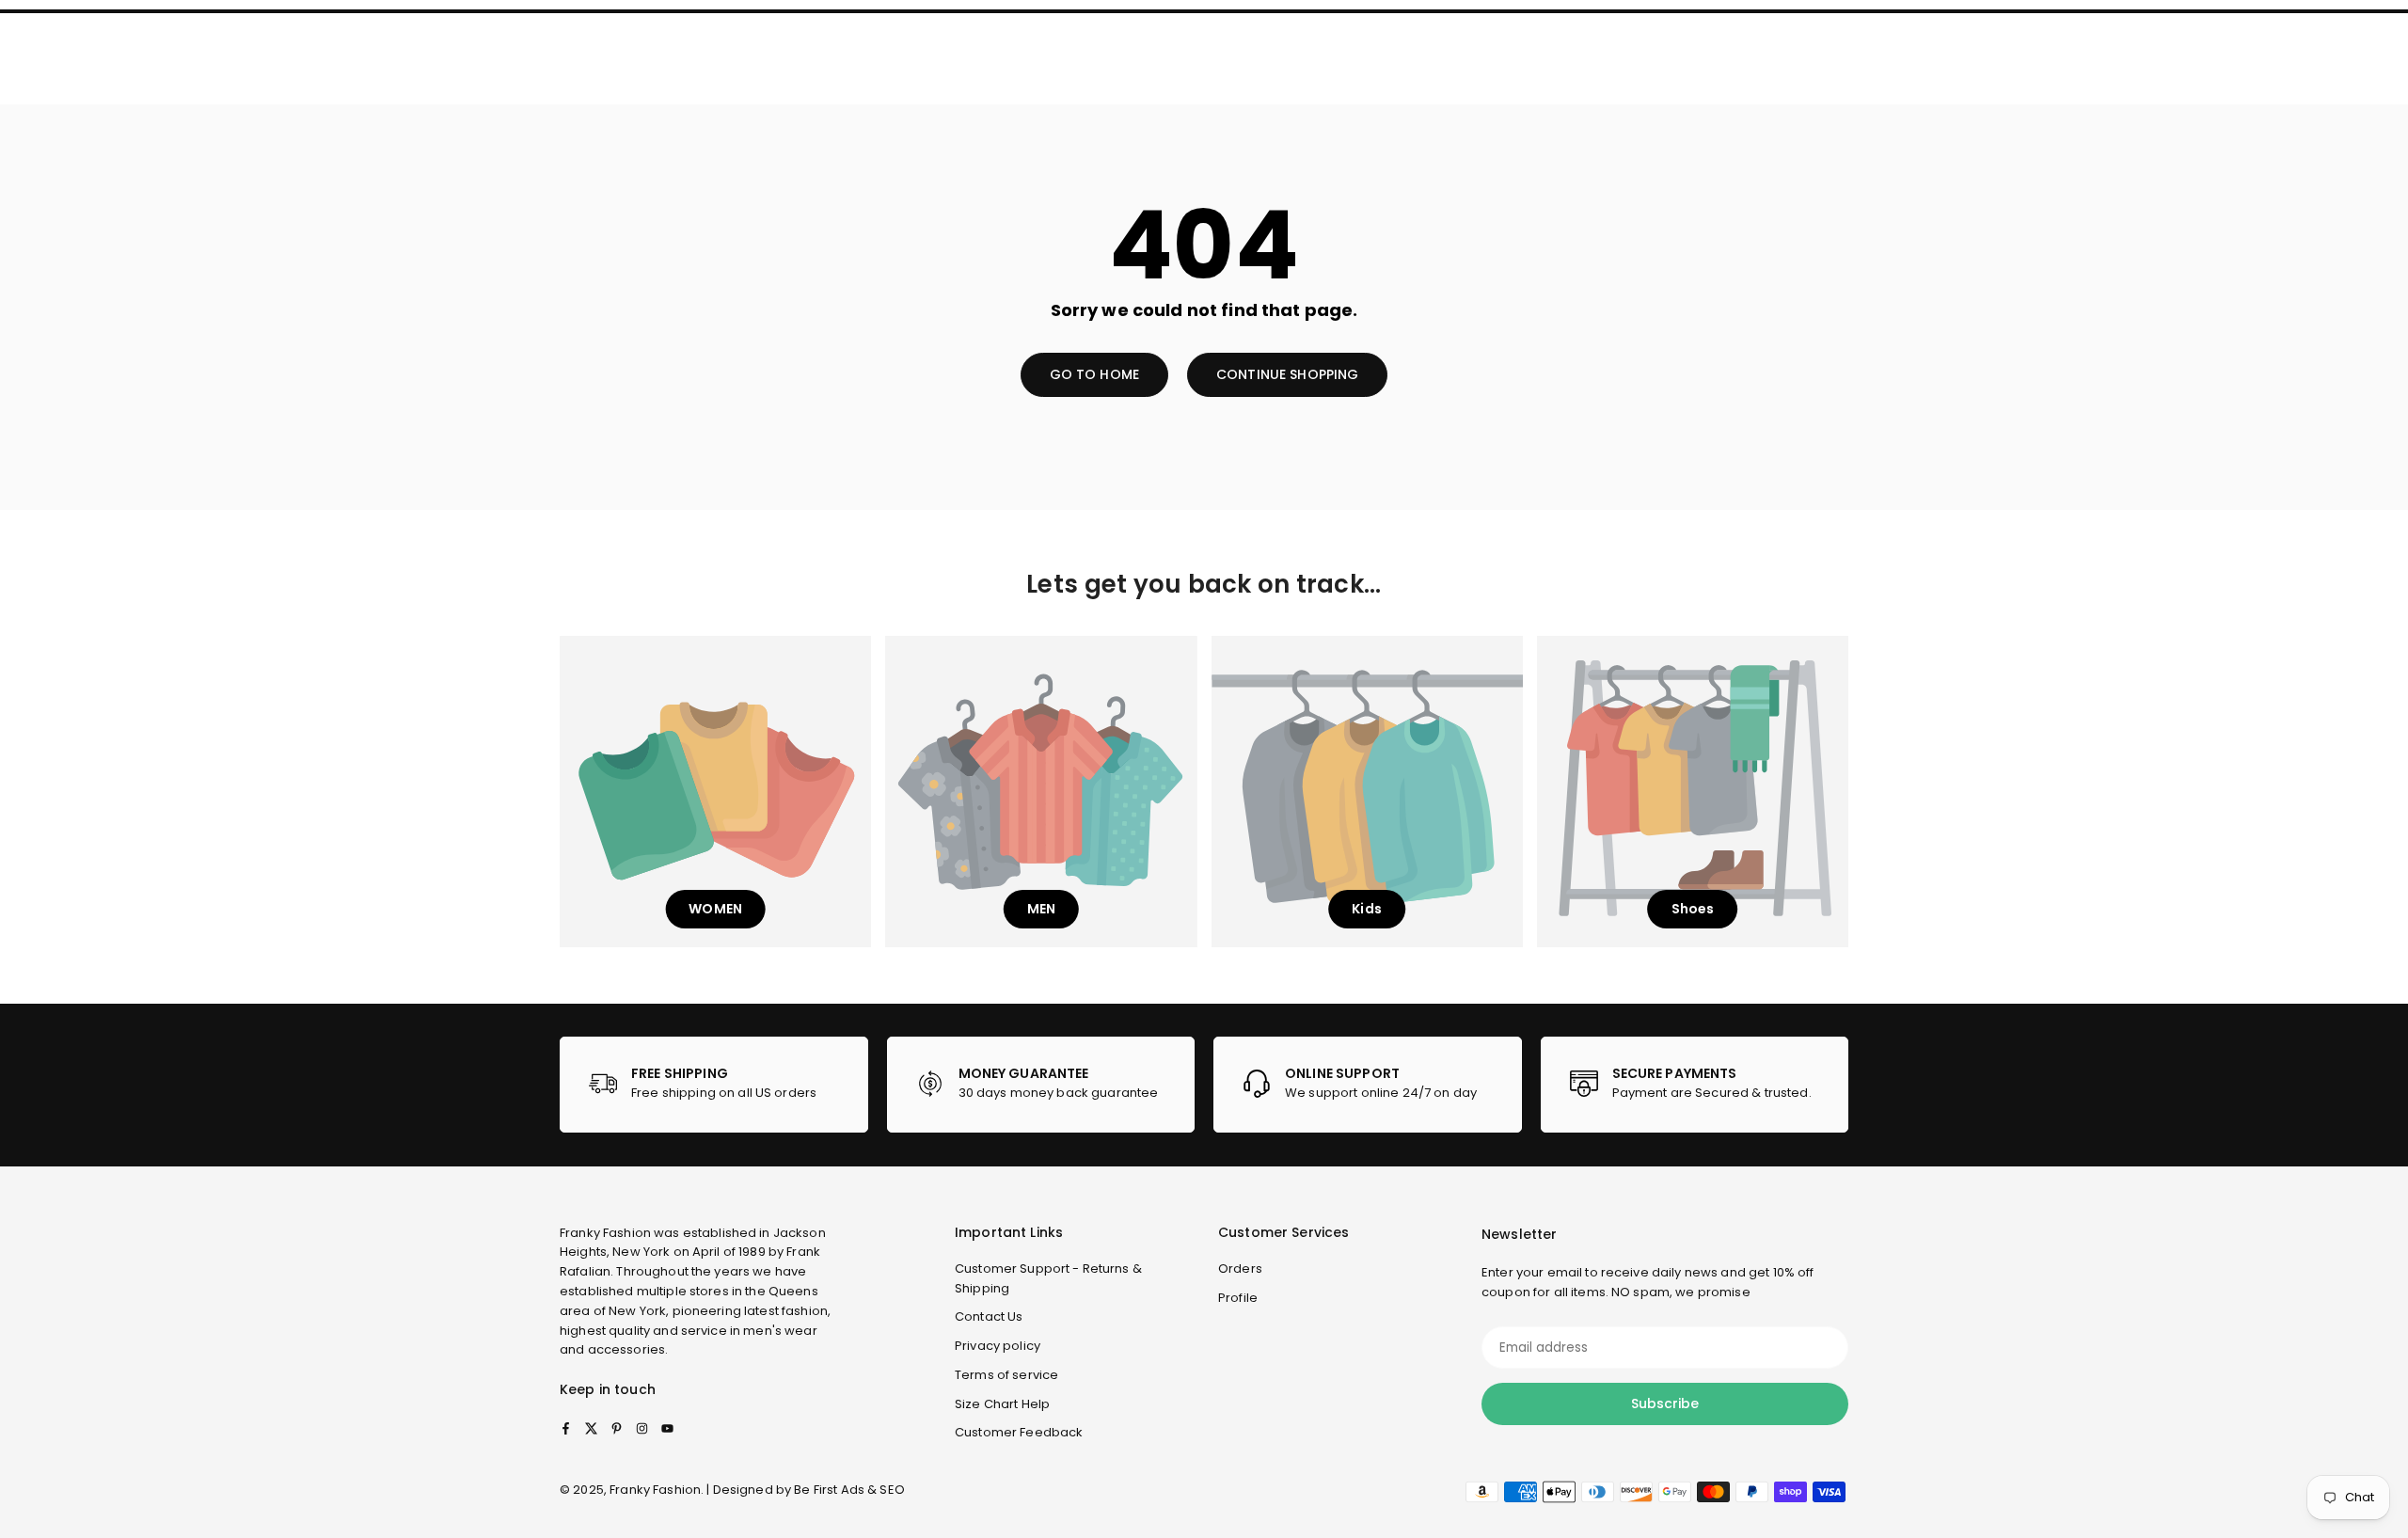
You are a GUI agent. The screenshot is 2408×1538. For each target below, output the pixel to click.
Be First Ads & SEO (849, 1490)
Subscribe (1665, 1403)
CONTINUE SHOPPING (1287, 374)
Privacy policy (998, 1346)
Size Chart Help (1002, 1404)
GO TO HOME (1094, 374)
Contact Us (989, 1316)
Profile (1238, 1298)
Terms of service (1006, 1375)
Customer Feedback (1019, 1432)
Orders (1240, 1268)
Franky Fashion (605, 1233)
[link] (714, 1085)
